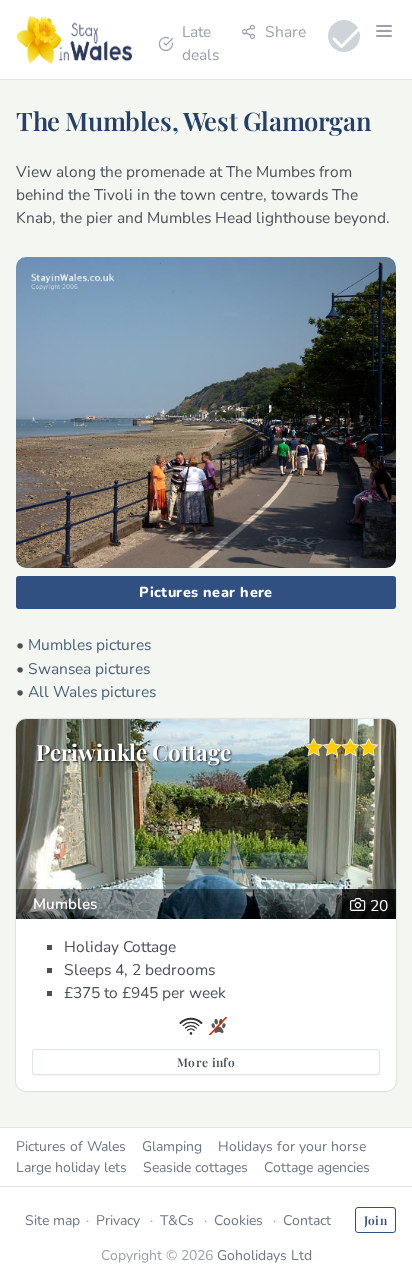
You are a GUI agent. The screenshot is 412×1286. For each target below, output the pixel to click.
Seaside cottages (195, 1167)
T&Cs (177, 1220)
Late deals (200, 43)
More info (206, 1062)
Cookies (238, 1220)
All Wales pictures (92, 691)
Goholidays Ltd (264, 1255)
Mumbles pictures (89, 644)
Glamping (172, 1146)
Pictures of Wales (71, 1146)
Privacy (118, 1220)
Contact (307, 1220)
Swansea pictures (89, 668)
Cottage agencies (317, 1167)
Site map (52, 1220)
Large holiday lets (71, 1167)
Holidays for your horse (292, 1146)
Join (375, 1220)
